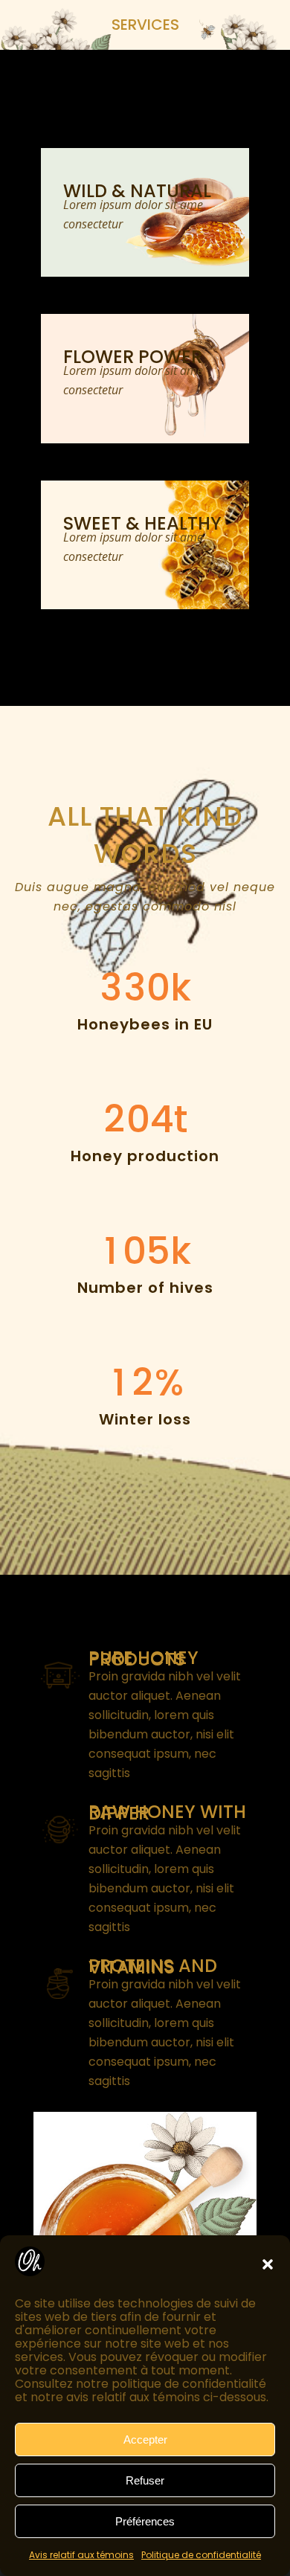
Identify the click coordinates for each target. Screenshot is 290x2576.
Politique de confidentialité (201, 2555)
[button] (268, 2264)
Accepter (145, 2440)
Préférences (145, 2521)
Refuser (145, 2480)
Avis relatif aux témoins (81, 2555)
